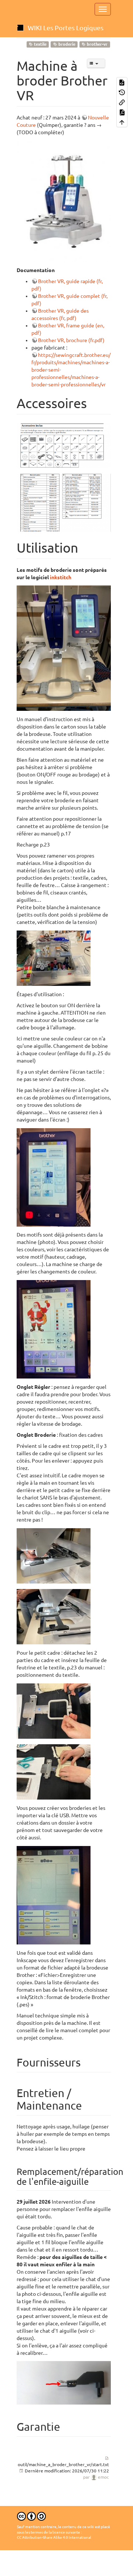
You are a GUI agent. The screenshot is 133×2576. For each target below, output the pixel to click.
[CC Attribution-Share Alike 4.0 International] (31, 2516)
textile (40, 44)
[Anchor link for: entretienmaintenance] (88, 2105)
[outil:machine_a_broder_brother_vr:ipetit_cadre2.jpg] (54, 1772)
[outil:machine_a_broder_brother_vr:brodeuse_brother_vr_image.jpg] (64, 201)
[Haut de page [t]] (122, 122)
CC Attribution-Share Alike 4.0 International (54, 2537)
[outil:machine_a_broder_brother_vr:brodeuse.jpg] (64, 648)
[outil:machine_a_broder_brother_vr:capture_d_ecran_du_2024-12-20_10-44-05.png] (64, 445)
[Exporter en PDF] (122, 112)
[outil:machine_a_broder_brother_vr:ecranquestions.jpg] (54, 1177)
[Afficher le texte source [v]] (122, 82)
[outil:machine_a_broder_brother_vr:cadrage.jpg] (54, 1616)
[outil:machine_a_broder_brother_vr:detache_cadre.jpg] (54, 1711)
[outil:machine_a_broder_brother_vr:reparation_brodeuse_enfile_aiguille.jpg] (64, 2382)
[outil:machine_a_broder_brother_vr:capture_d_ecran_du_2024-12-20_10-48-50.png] (64, 502)
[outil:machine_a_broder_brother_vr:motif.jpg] (54, 1329)
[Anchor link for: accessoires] (94, 402)
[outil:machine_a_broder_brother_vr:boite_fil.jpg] (54, 958)
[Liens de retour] (122, 102)
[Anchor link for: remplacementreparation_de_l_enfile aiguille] (93, 2181)
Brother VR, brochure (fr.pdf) (71, 340)
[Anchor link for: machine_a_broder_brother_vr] (41, 94)
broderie (66, 44)
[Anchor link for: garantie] (66, 2426)
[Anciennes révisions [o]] (122, 92)
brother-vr (97, 44)
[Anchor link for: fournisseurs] (86, 2062)
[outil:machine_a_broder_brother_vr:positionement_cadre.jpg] (54, 1555)
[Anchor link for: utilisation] (85, 547)
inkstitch (61, 577)
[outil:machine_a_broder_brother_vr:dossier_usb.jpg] (54, 1895)
